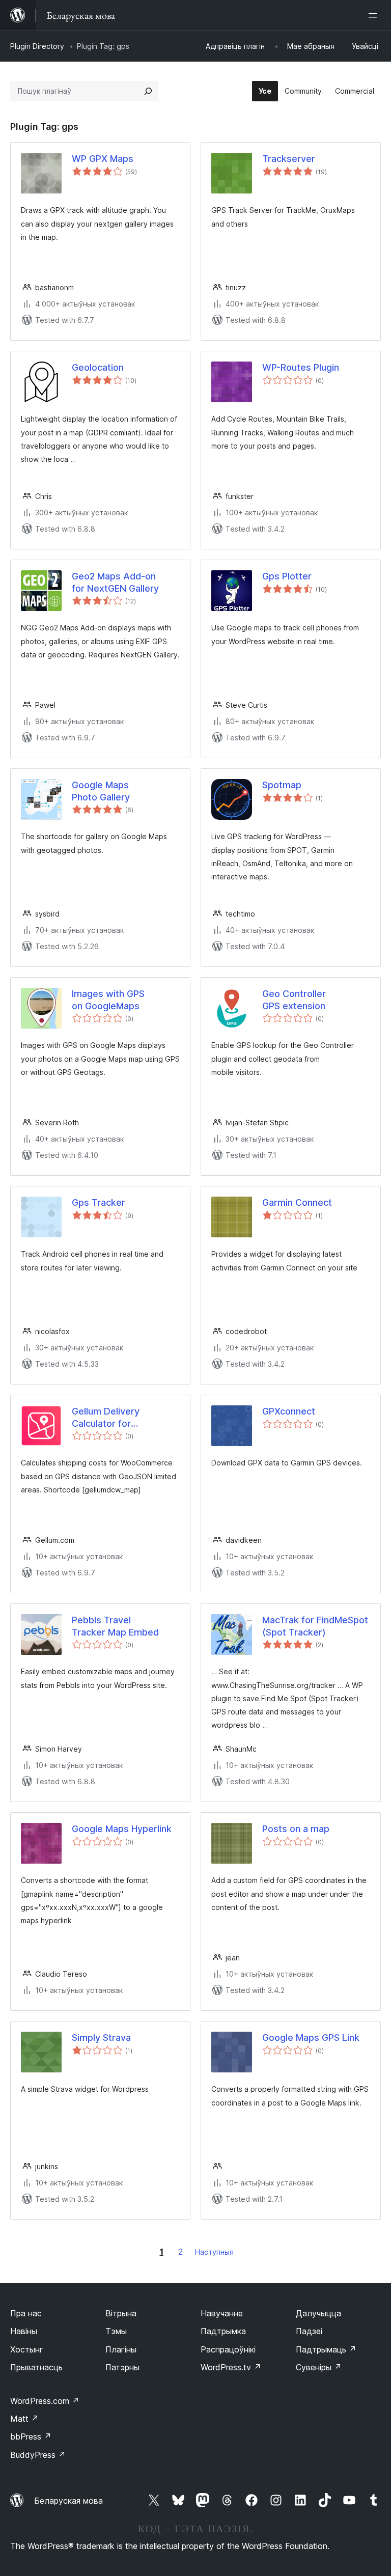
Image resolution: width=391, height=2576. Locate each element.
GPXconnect (289, 1411)
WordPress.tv (231, 2367)
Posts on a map (296, 1829)
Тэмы (116, 2331)
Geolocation (98, 367)
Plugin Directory (37, 46)
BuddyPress (38, 2455)
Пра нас (26, 2313)
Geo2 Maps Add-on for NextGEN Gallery (115, 582)
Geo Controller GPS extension (296, 1000)
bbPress (31, 2436)
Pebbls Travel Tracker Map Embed (115, 1626)
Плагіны (121, 2349)
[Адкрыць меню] (375, 15)
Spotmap (282, 785)
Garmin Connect (297, 1202)
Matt (24, 2419)
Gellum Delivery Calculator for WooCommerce (106, 1418)
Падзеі (309, 2331)
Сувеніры (319, 2367)
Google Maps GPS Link (311, 2038)
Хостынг (27, 2349)
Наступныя (214, 2252)
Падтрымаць (326, 2349)
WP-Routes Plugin (301, 367)
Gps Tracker (99, 1202)
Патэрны (122, 2367)
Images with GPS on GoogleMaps (108, 1000)
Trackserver (289, 159)
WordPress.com (45, 2401)
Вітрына (121, 2313)
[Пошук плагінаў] (148, 91)
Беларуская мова (68, 2501)
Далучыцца (318, 2313)
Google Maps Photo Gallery (101, 791)
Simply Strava (101, 2038)
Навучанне (222, 2313)
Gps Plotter (287, 576)
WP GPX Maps (103, 159)
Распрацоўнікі (228, 2349)
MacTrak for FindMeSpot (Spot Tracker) (315, 1626)
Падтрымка (223, 2331)
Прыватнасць (36, 2367)
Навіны (24, 2331)
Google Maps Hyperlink (122, 1829)
